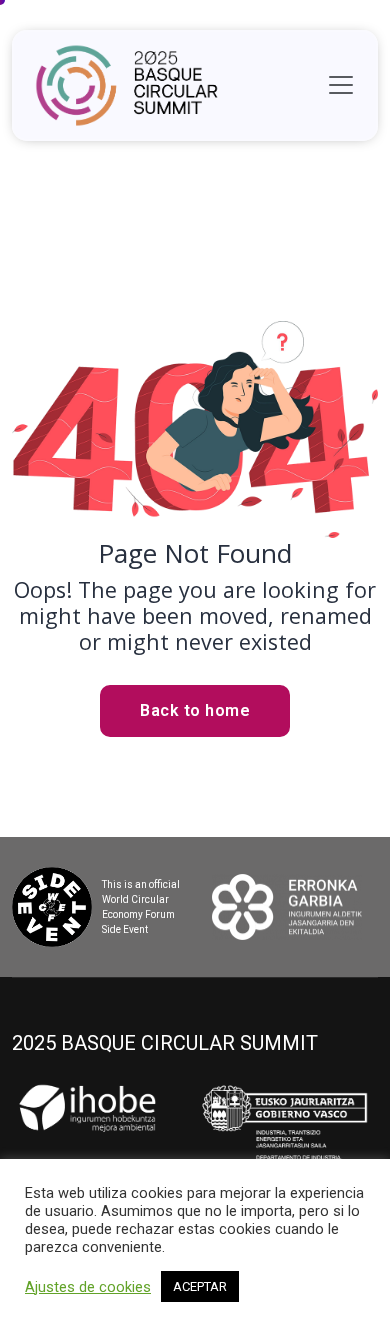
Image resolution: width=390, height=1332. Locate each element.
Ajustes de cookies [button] (88, 1287)
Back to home (195, 710)
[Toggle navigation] (341, 85)
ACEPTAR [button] (200, 1286)
